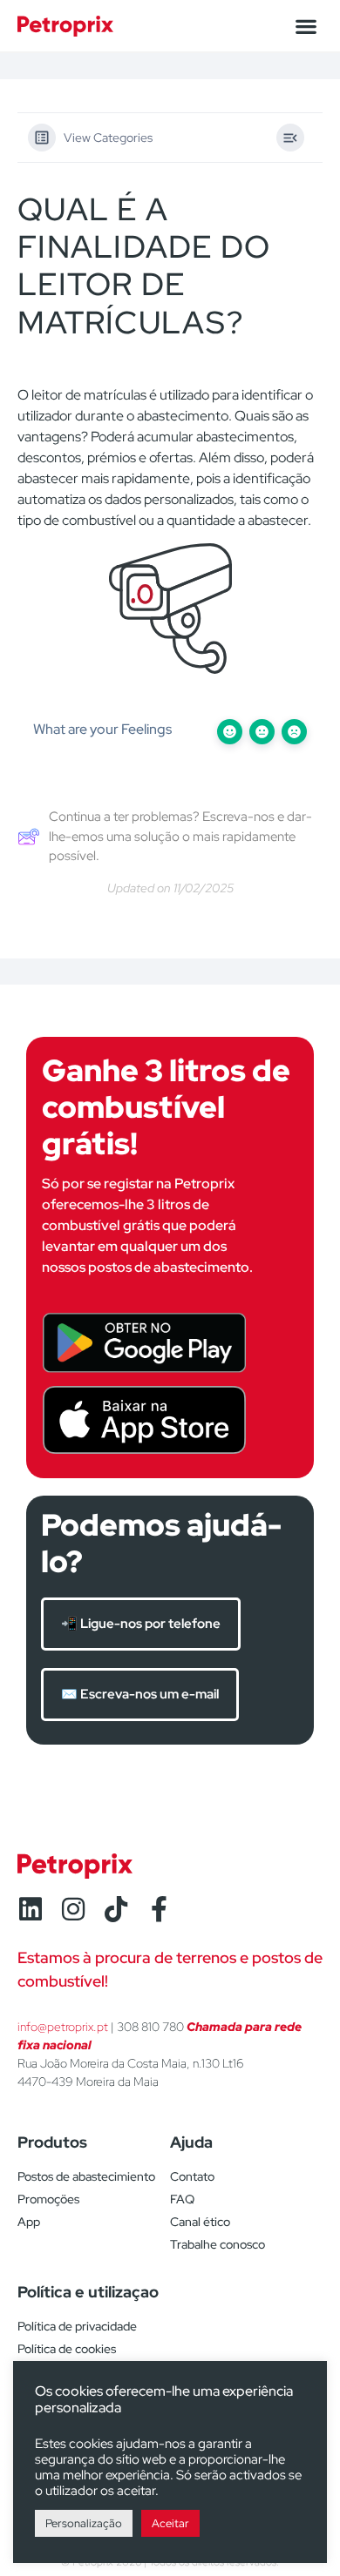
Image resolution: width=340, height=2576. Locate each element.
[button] (306, 26)
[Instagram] (73, 1909)
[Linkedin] (31, 1909)
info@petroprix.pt (63, 2027)
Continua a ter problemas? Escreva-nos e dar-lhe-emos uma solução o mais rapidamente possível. (180, 836)
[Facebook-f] (159, 1909)
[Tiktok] (116, 1909)
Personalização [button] (84, 2523)
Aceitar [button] (170, 2523)
